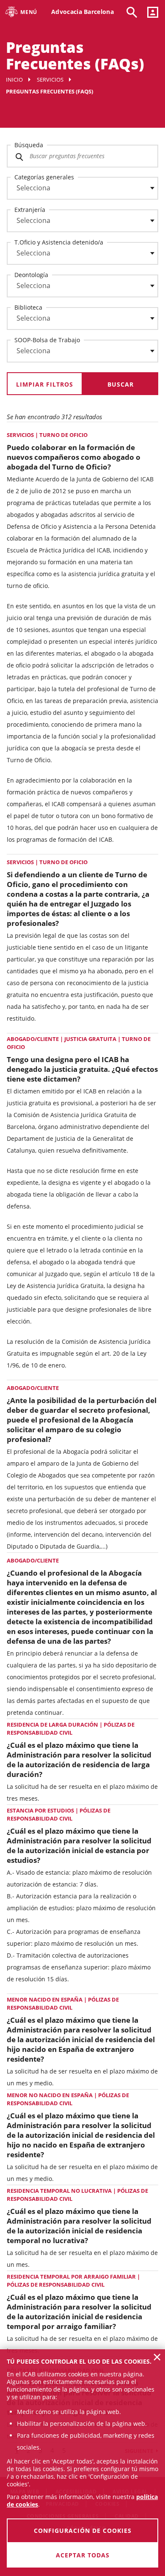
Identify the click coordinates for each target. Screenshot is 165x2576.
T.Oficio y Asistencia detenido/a (59, 242)
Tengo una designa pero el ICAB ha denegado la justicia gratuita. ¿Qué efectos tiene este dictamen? (82, 1069)
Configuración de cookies (83, 2531)
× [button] (157, 2357)
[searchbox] (82, 188)
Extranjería (30, 210)
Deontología (31, 275)
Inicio (14, 80)
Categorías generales (44, 177)
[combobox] (77, 190)
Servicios (50, 80)
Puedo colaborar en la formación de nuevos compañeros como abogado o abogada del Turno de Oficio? (74, 457)
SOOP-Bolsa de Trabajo (47, 340)
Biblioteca (28, 307)
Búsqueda (29, 145)
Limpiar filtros (45, 384)
